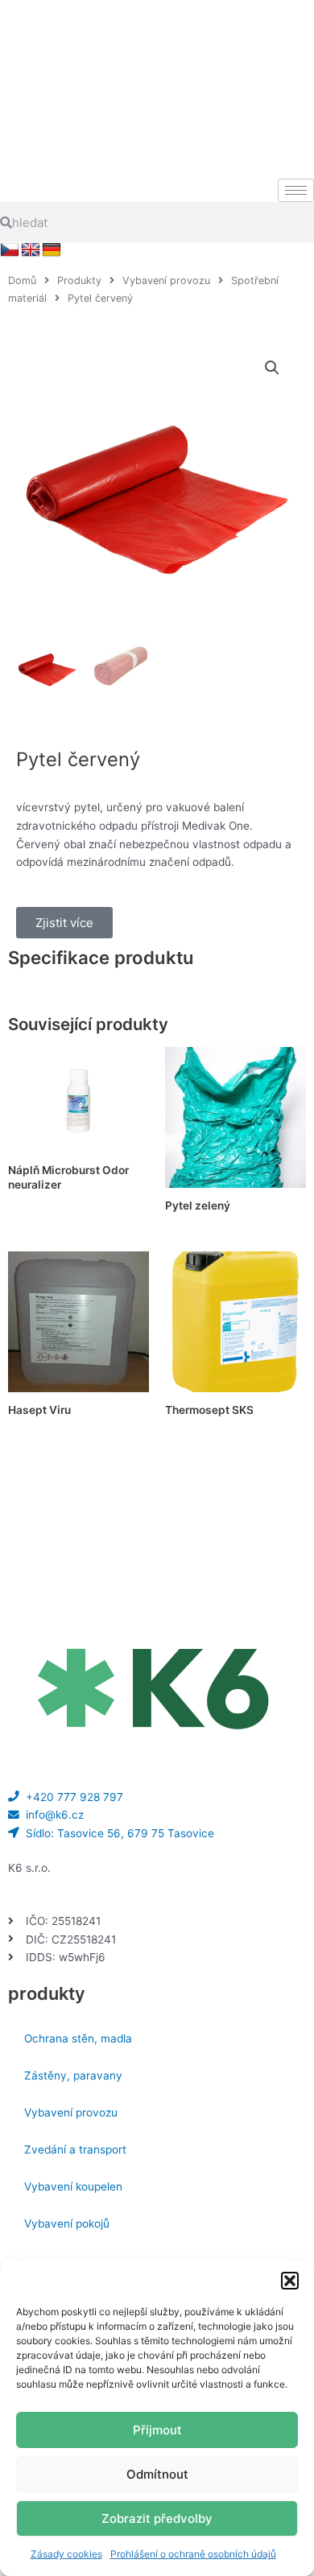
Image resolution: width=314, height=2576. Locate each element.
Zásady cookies (66, 2554)
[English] (31, 250)
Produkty (79, 280)
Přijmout (157, 2430)
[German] (52, 250)
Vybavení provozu (166, 280)
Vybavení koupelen (73, 2187)
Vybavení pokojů (67, 2224)
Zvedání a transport (75, 2149)
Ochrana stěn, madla (78, 2038)
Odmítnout (157, 2474)
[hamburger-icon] (296, 190)
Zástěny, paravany (73, 2075)
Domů (22, 280)
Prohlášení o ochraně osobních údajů (193, 2554)
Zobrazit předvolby (157, 2518)
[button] (290, 2281)
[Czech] (10, 250)
